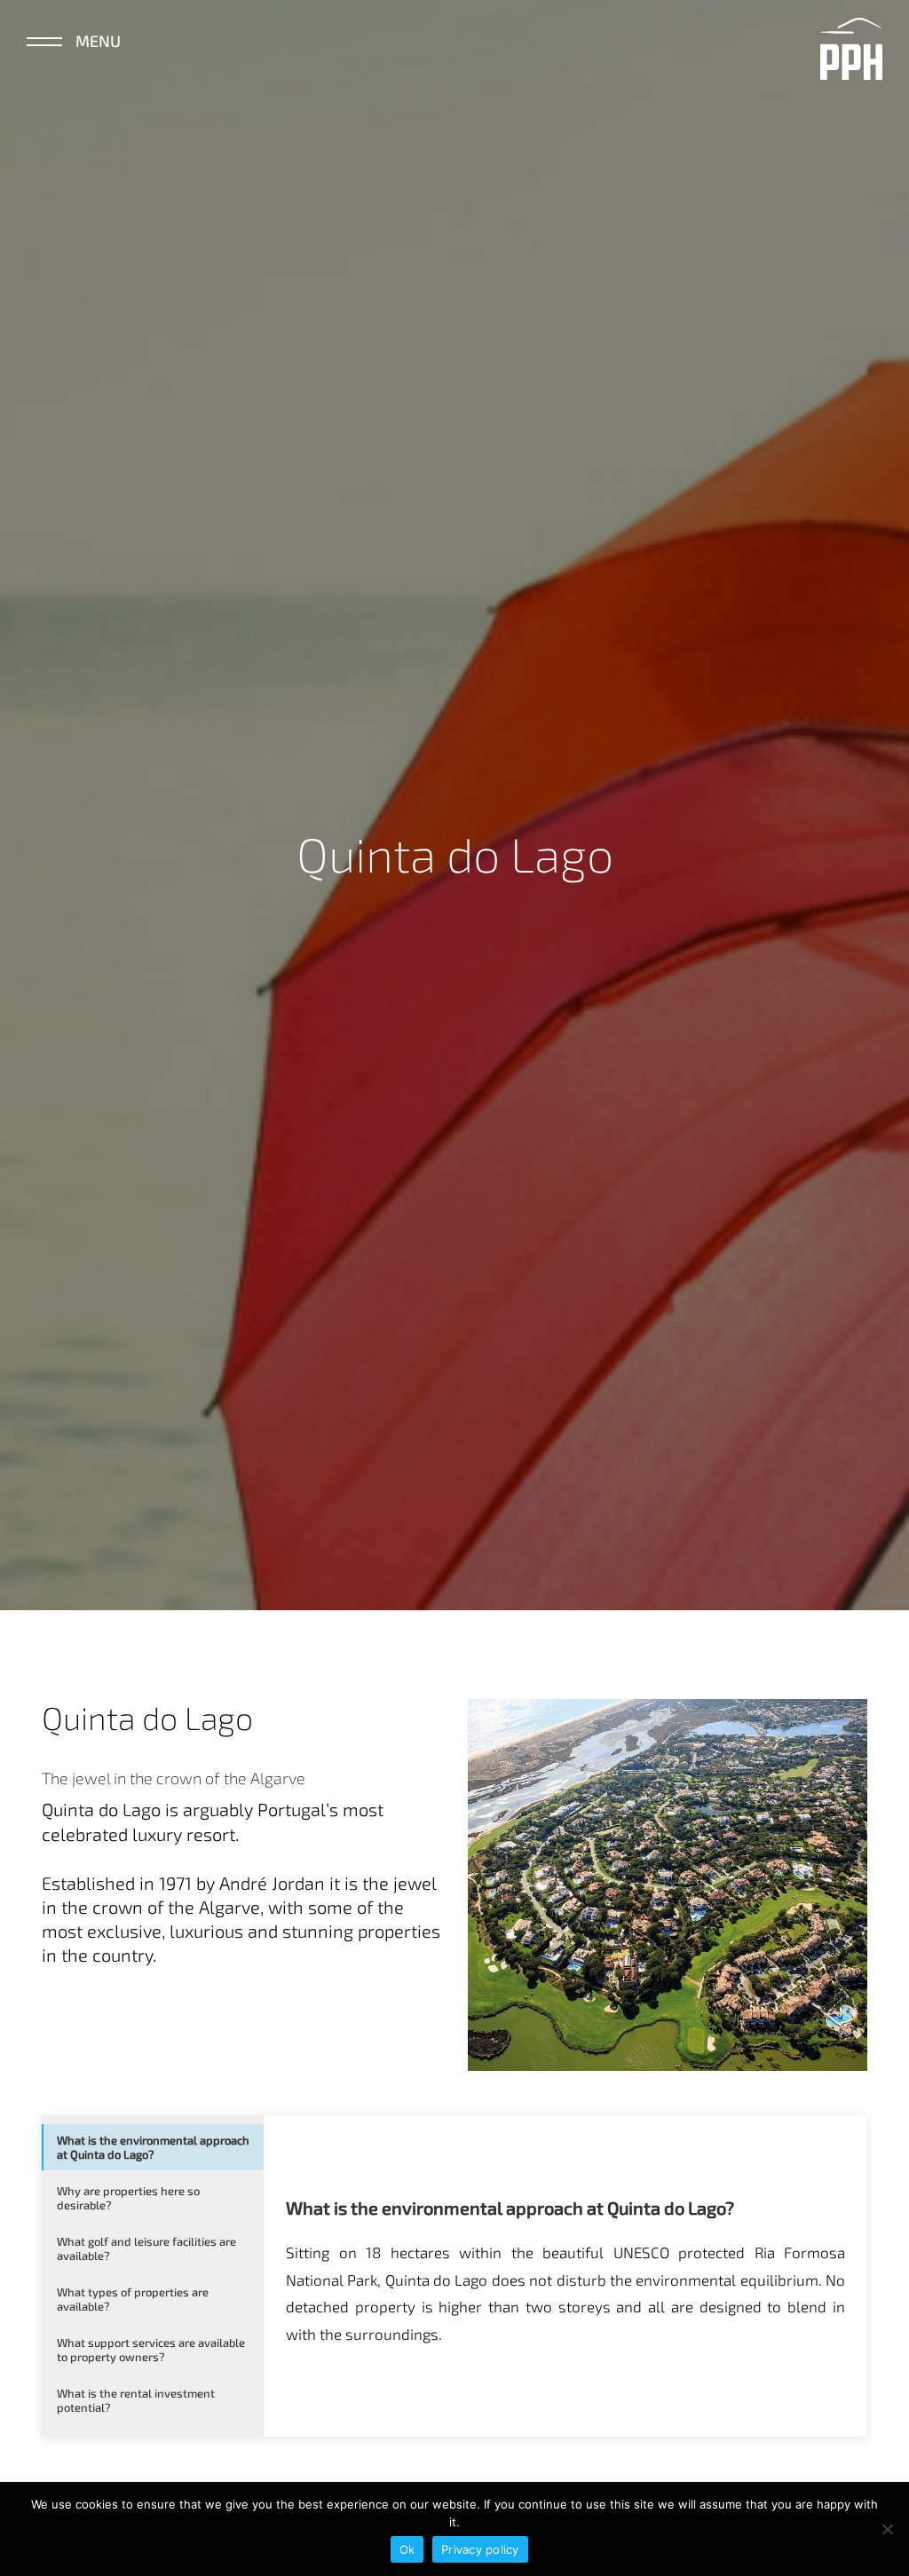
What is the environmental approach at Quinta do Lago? (153, 2147)
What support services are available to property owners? (151, 2350)
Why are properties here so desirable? (128, 2198)
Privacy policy (480, 2549)
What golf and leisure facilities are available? (146, 2248)
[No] (887, 2529)
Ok (407, 2549)
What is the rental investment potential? (136, 2400)
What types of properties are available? (133, 2299)
